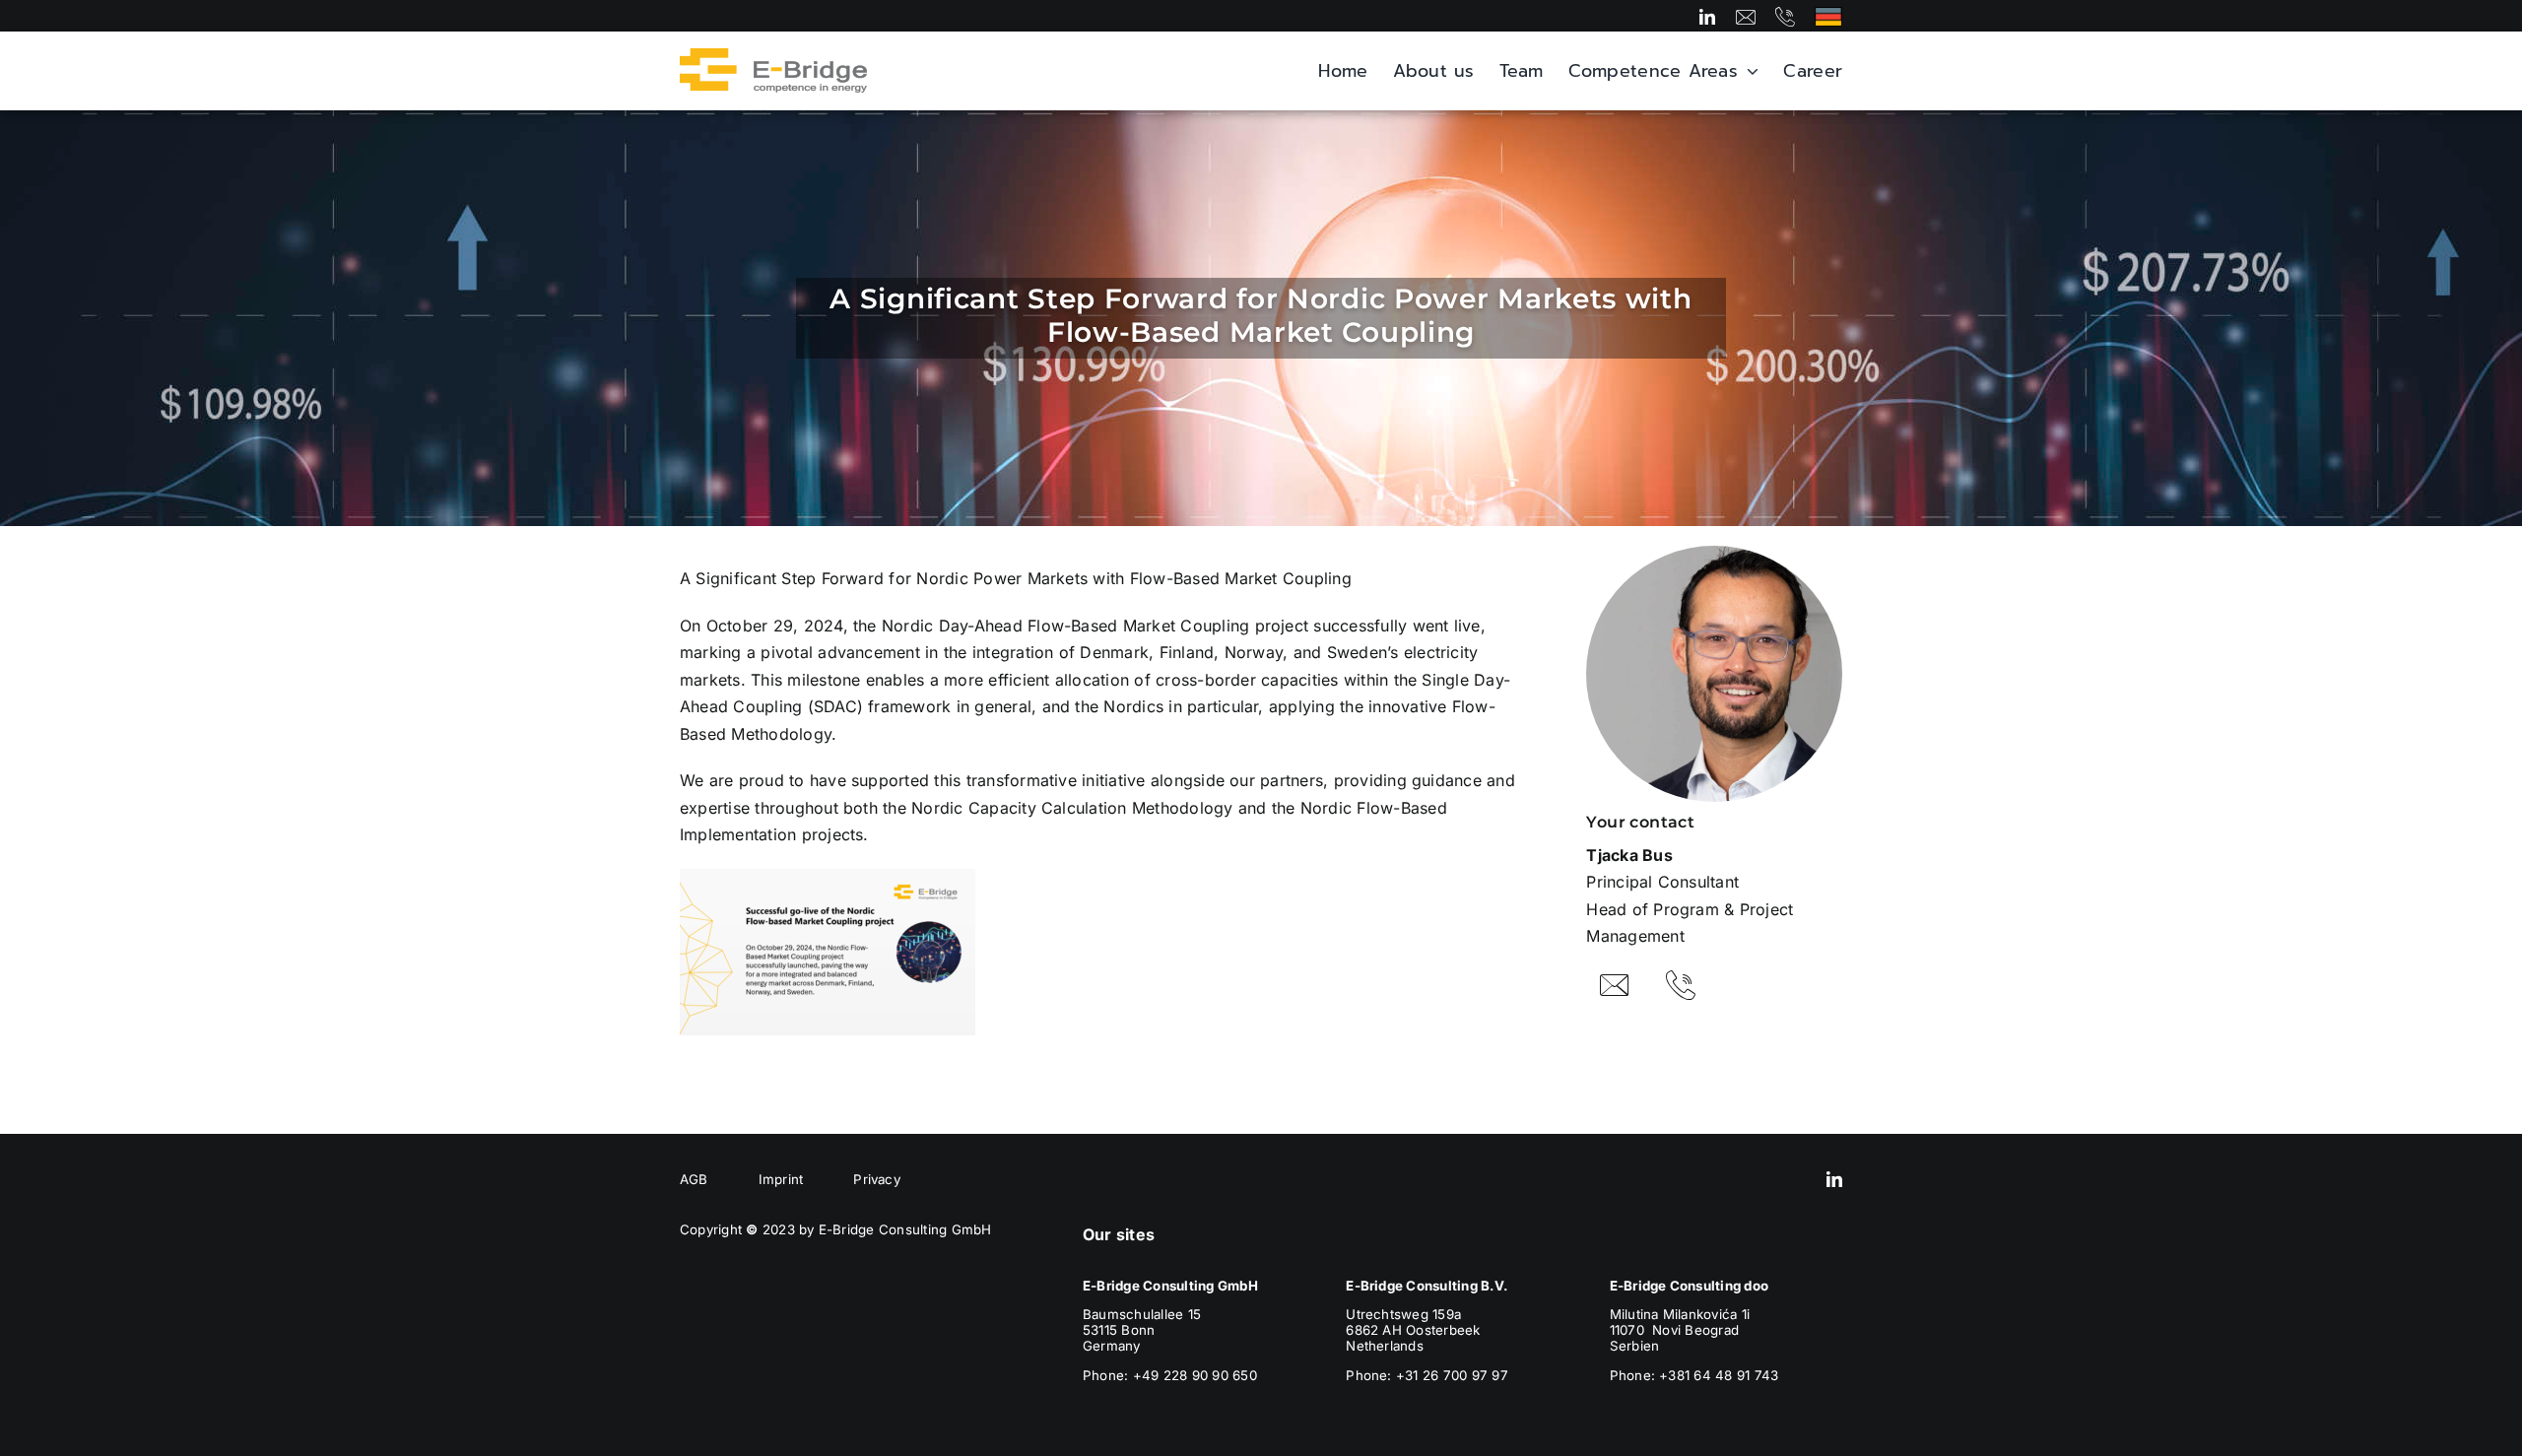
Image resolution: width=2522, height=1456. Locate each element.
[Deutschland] (1828, 15)
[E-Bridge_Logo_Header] (773, 56)
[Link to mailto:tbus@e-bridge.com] (1615, 985)
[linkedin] (1707, 17)
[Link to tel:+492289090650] (1785, 17)
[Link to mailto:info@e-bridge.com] (1746, 17)
